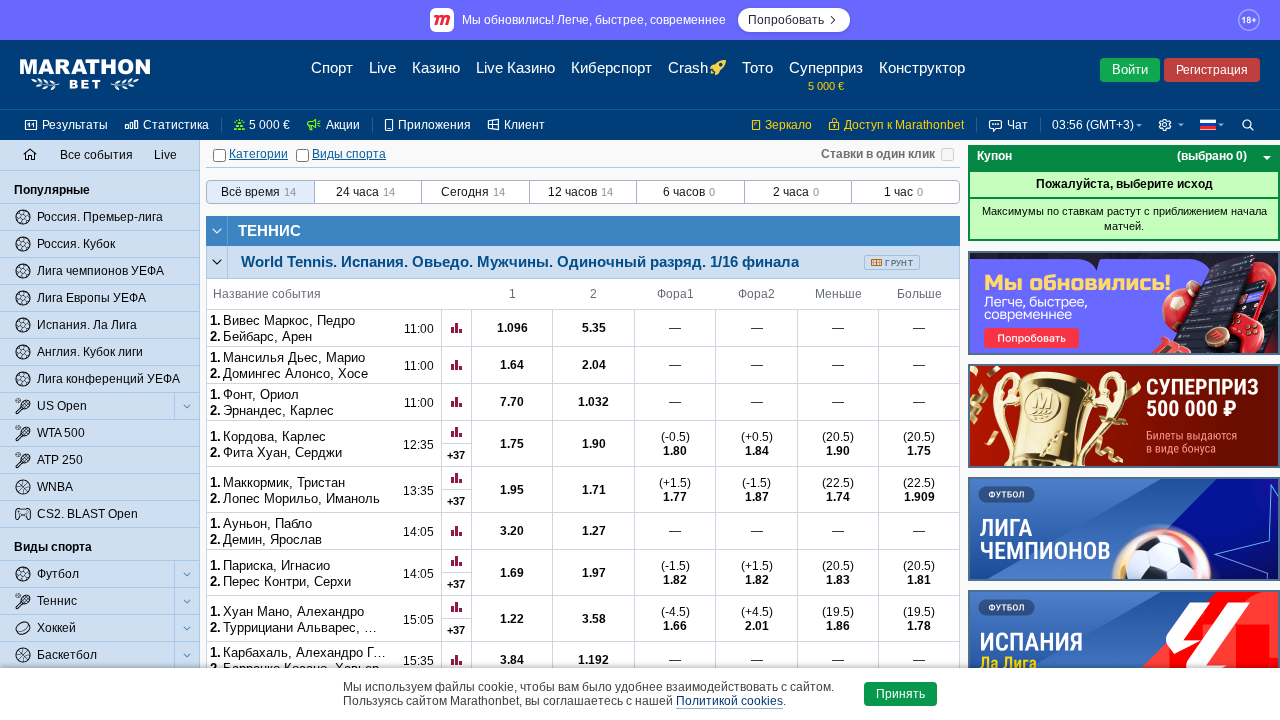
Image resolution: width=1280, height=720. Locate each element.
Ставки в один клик (878, 154)
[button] (1171, 125)
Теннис (269, 230)
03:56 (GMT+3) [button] (1093, 125)
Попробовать (786, 20)
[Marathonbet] (85, 75)
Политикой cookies (729, 701)
